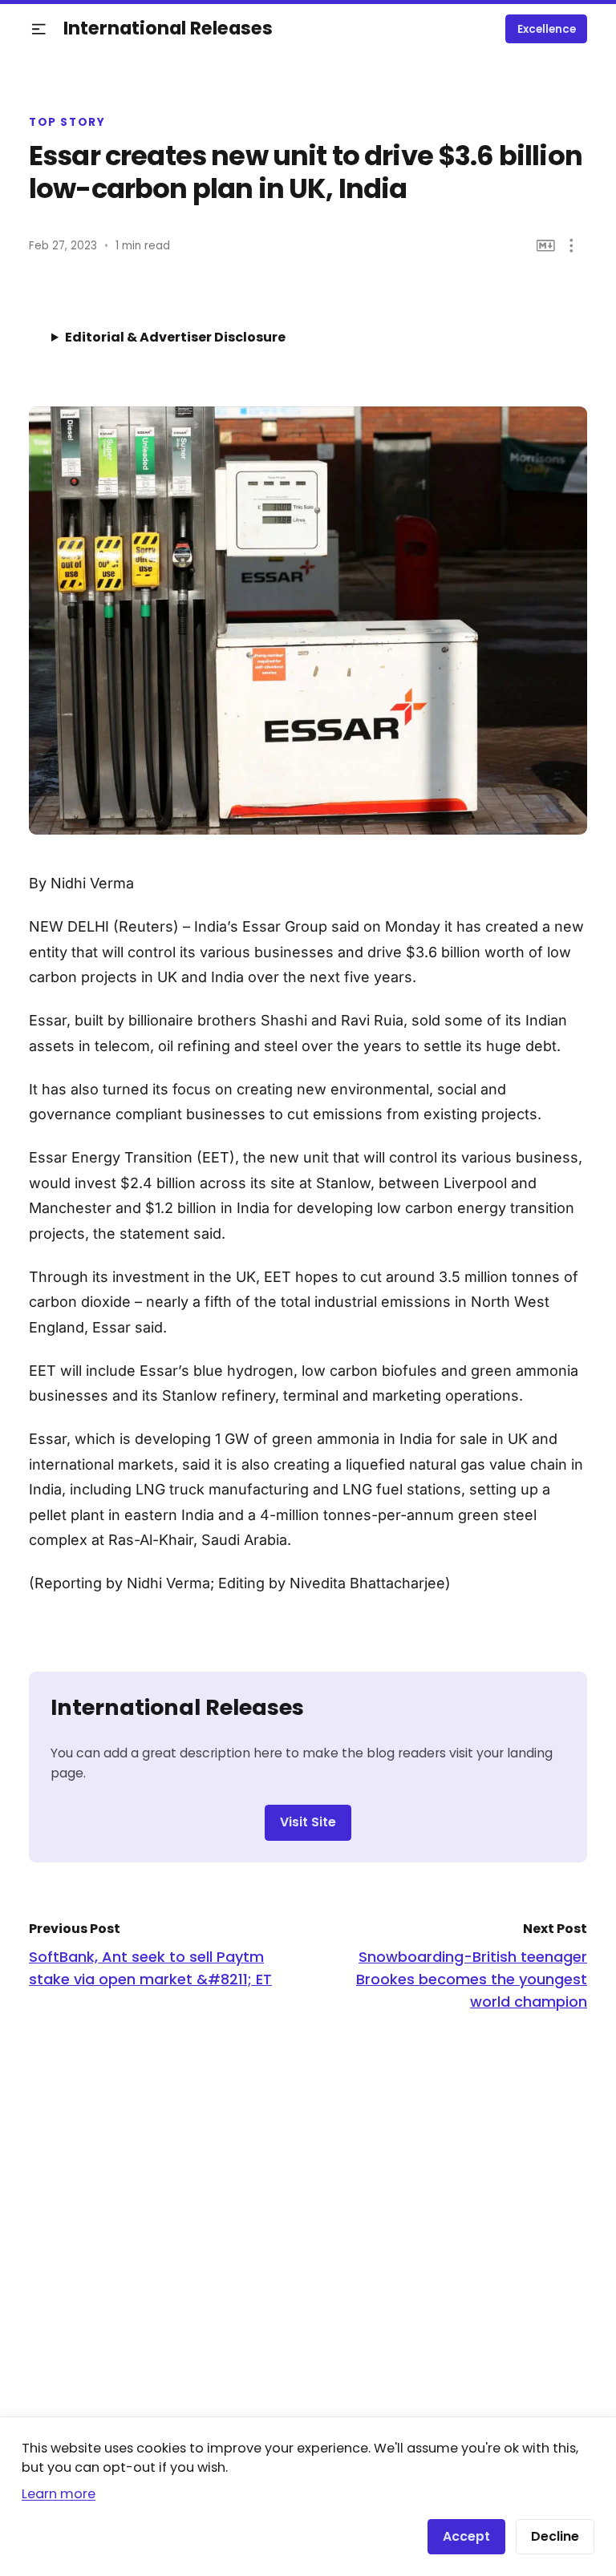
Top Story (67, 123)
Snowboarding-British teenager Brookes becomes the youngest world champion (472, 1979)
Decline (555, 2536)
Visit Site (308, 1822)
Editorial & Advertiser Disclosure (175, 337)
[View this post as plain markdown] (546, 246)
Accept (466, 2536)
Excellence (547, 29)
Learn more (59, 2494)
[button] (39, 29)
